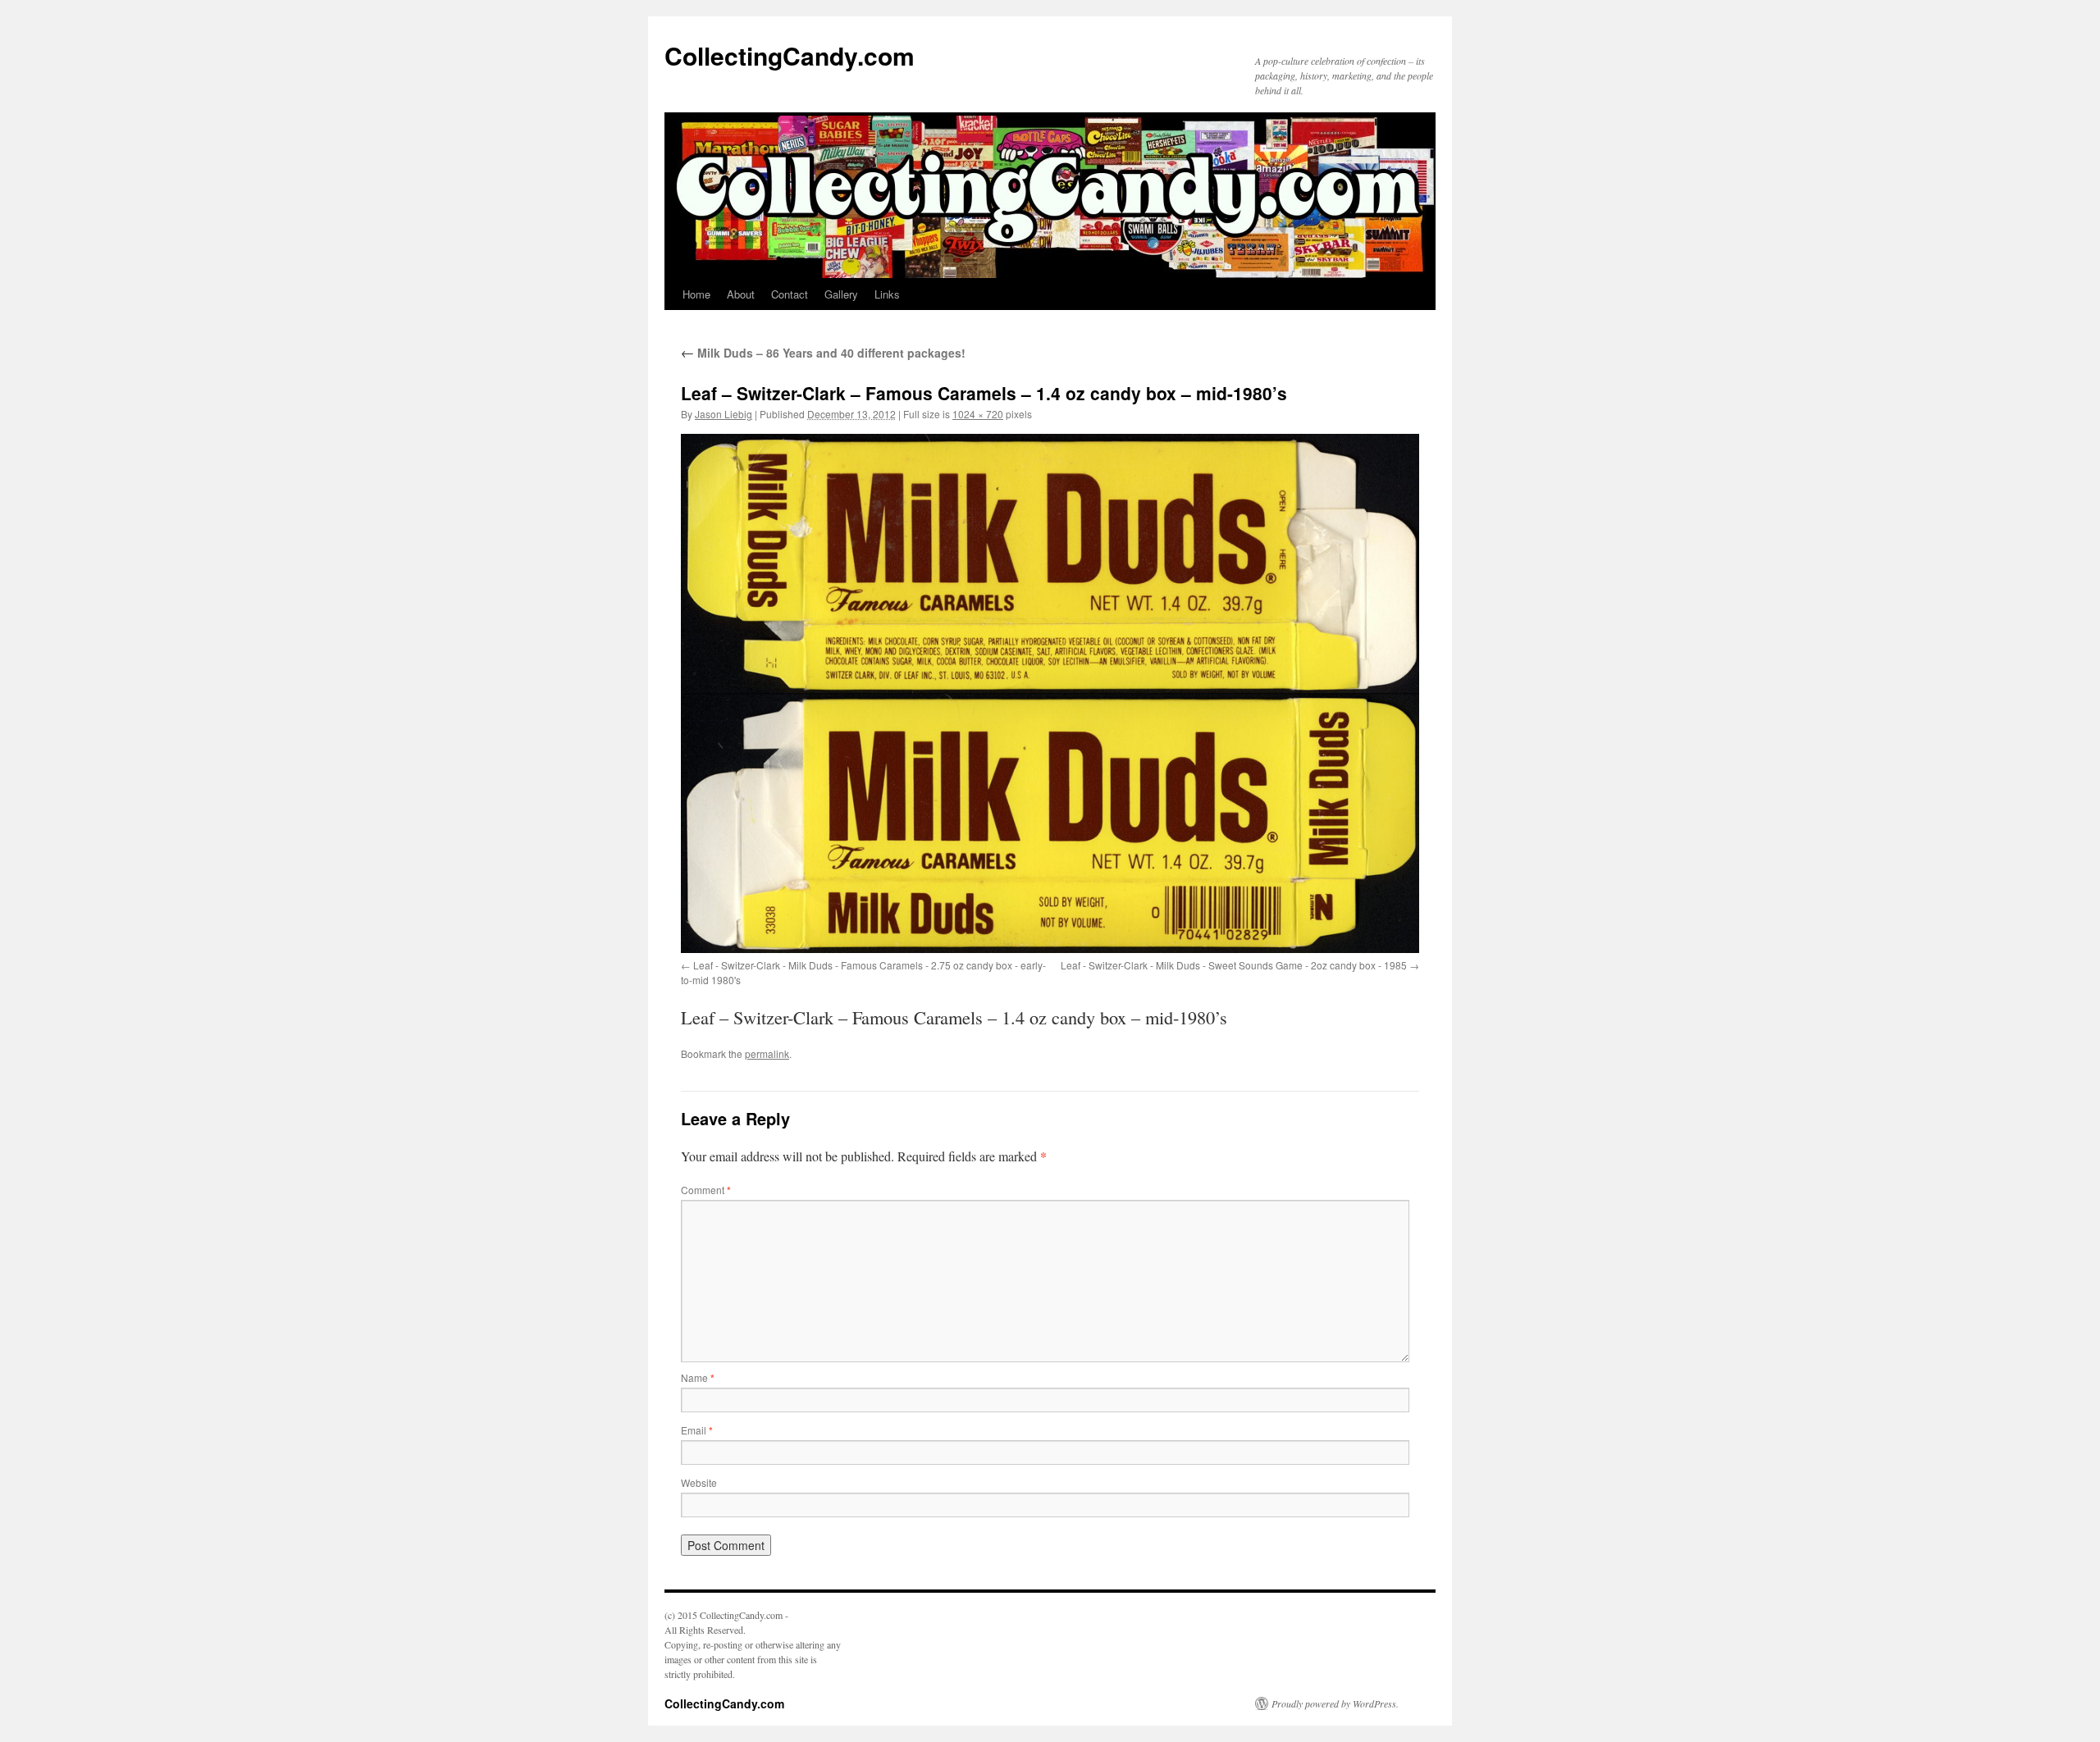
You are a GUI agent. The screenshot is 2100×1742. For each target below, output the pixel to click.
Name (698, 1377)
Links (887, 294)
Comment (706, 1190)
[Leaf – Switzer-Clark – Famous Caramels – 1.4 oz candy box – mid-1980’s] (1050, 693)
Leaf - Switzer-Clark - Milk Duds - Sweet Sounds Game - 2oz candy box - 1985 (1234, 965)
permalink (767, 1053)
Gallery (841, 294)
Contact (790, 294)
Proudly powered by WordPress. (1335, 1703)
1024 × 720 (978, 414)
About (741, 294)
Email (697, 1430)
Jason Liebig (724, 414)
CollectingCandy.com (790, 55)
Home (696, 294)
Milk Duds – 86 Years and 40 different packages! (823, 353)
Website (699, 1482)
